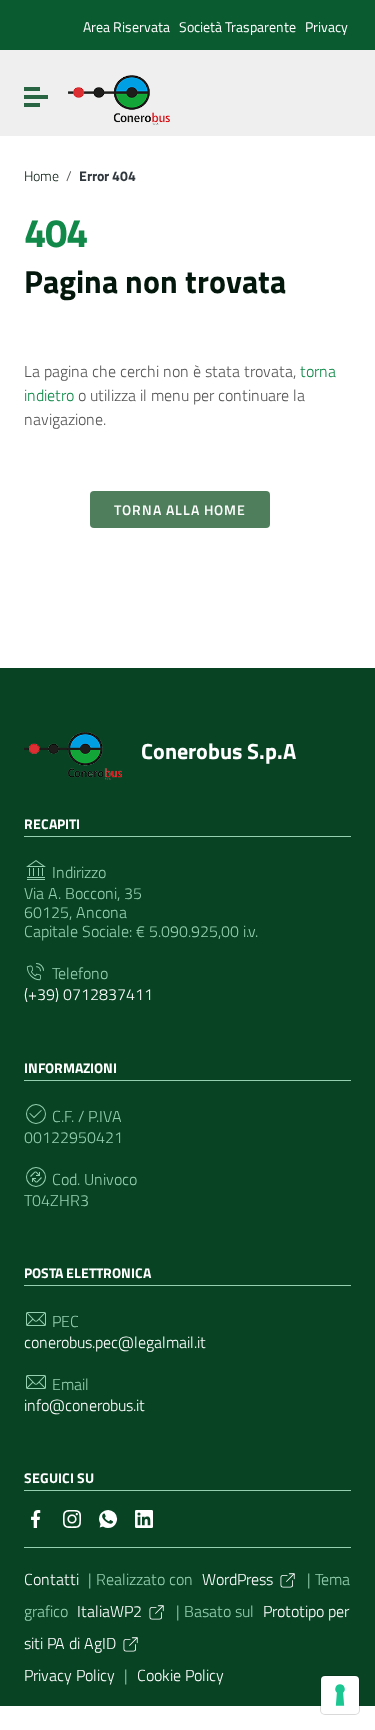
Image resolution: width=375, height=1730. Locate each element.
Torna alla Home (180, 509)
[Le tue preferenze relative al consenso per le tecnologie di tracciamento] (340, 1695)
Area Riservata (126, 26)
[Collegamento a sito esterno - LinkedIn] (144, 1517)
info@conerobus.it (84, 1405)
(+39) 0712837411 (88, 994)
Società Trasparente (237, 26)
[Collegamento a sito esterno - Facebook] (36, 1517)
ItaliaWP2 (109, 1611)
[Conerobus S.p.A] (119, 98)
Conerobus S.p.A (218, 751)
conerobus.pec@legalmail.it (115, 1342)
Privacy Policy (69, 1675)
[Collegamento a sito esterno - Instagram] (72, 1517)
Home (41, 176)
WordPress (237, 1579)
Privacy (326, 26)
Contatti (51, 1579)
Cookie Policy (180, 1675)
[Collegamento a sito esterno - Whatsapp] (108, 1517)
